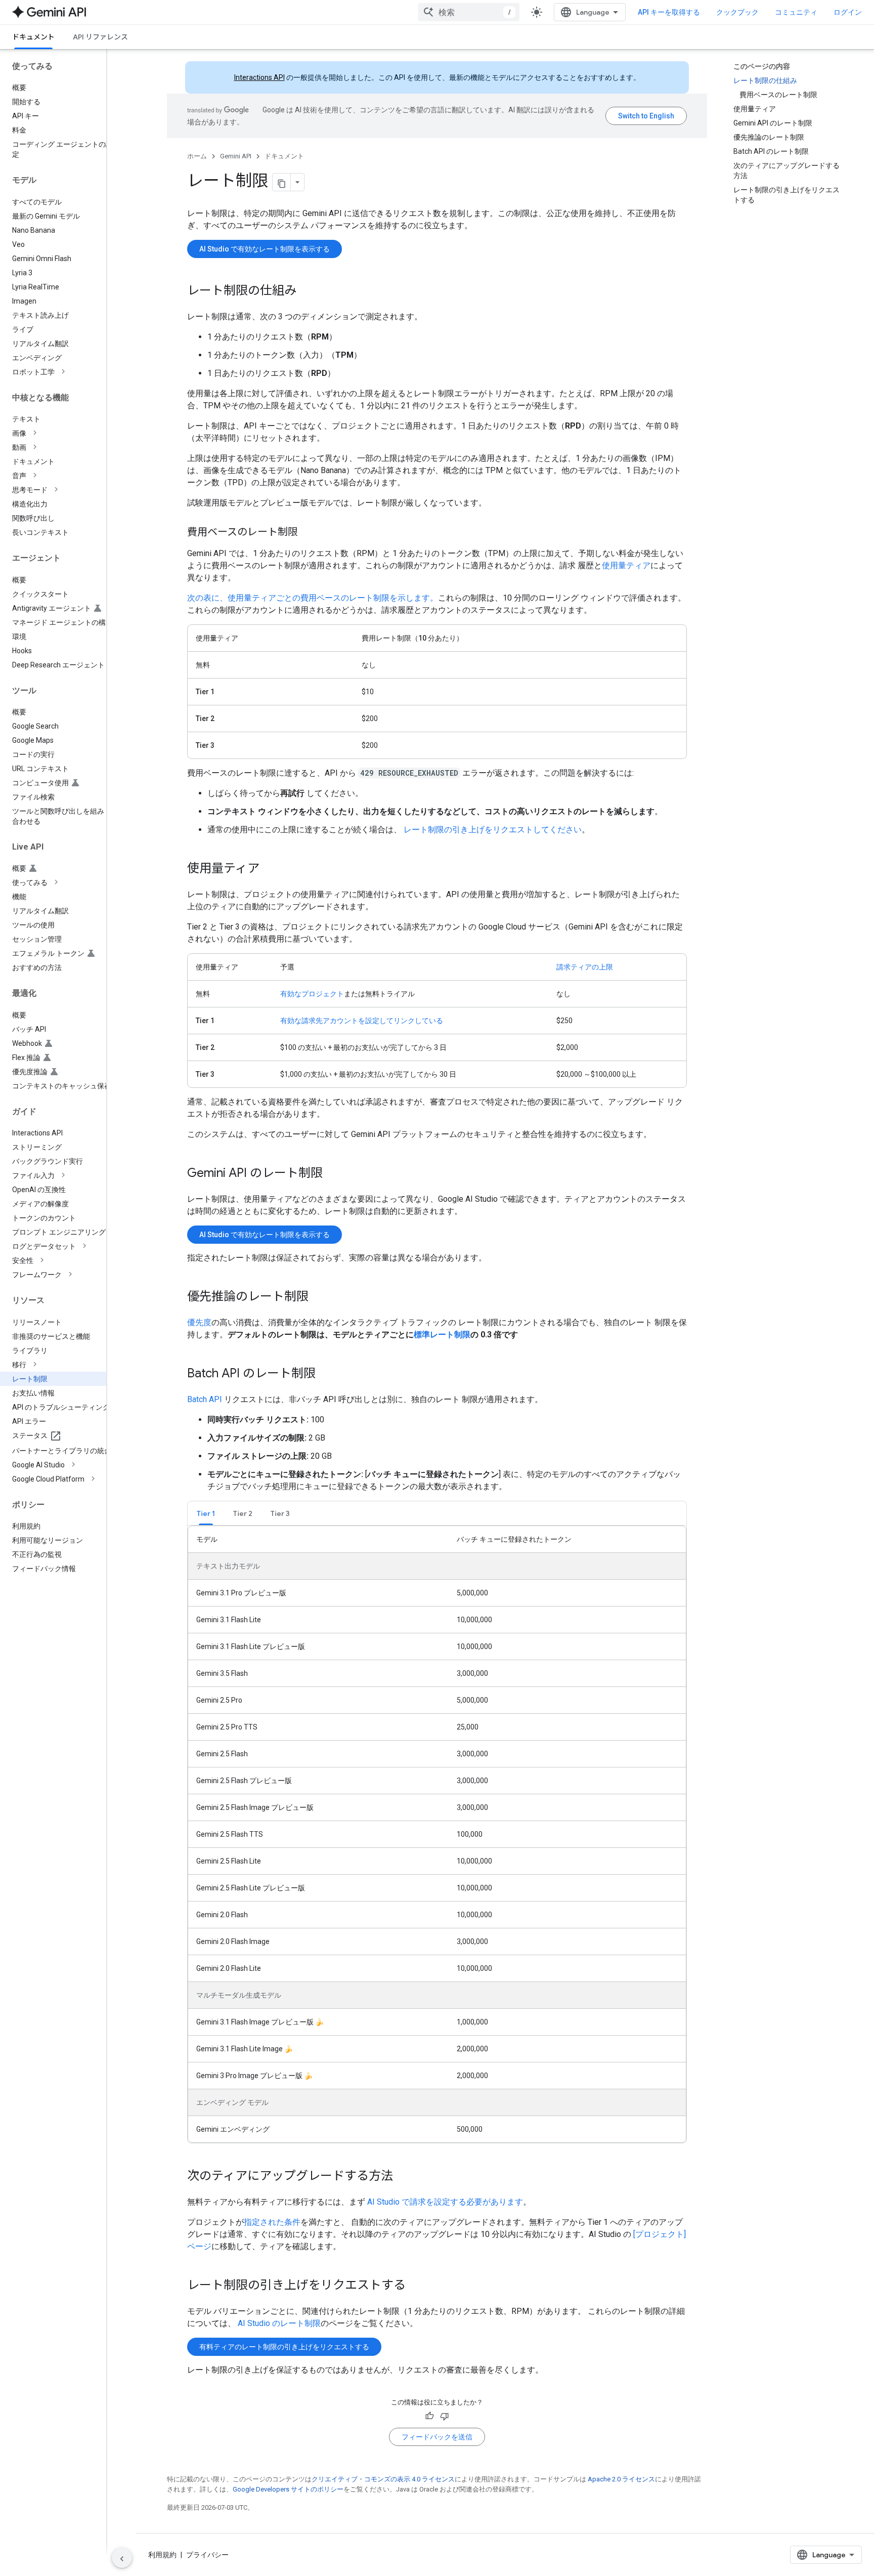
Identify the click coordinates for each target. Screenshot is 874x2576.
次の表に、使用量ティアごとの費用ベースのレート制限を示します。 (313, 598)
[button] (61, 372)
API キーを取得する (669, 12)
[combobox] (469, 12)
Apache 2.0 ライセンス (621, 2479)
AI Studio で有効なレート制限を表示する (265, 249)
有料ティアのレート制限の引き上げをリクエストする (284, 2347)
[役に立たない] (445, 2416)
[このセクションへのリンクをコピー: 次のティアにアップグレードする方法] (403, 2177)
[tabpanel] (437, 1834)
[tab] (206, 1513)
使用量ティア (626, 565)
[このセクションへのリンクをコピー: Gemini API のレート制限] (333, 1174)
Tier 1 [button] (206, 1513)
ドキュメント (33, 37)
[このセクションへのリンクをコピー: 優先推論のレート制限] (319, 1297)
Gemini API (236, 156)
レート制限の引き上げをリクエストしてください (493, 830)
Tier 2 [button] (243, 1513)
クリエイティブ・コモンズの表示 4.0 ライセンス (383, 2479)
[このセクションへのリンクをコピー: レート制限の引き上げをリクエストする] (416, 2286)
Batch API (205, 1399)
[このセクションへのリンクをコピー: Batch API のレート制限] (326, 1374)
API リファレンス (100, 37)
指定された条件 (272, 2222)
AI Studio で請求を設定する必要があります (445, 2202)
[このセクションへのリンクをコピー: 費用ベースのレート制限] (308, 533)
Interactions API (259, 77)
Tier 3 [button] (280, 1513)
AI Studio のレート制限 (279, 2323)
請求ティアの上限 (585, 967)
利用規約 (162, 2555)
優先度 (199, 1322)
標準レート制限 (442, 1335)
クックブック (737, 12)
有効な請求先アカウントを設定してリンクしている (362, 1021)
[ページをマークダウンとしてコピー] (282, 182)
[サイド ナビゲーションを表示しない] (122, 2558)
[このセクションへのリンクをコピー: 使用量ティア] (270, 869)
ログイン (848, 12)
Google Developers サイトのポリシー (288, 2489)
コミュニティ (796, 12)
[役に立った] (429, 2416)
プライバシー (207, 2555)
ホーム (197, 156)
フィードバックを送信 (437, 2437)
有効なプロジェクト (312, 994)
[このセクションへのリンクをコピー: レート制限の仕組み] (307, 291)
